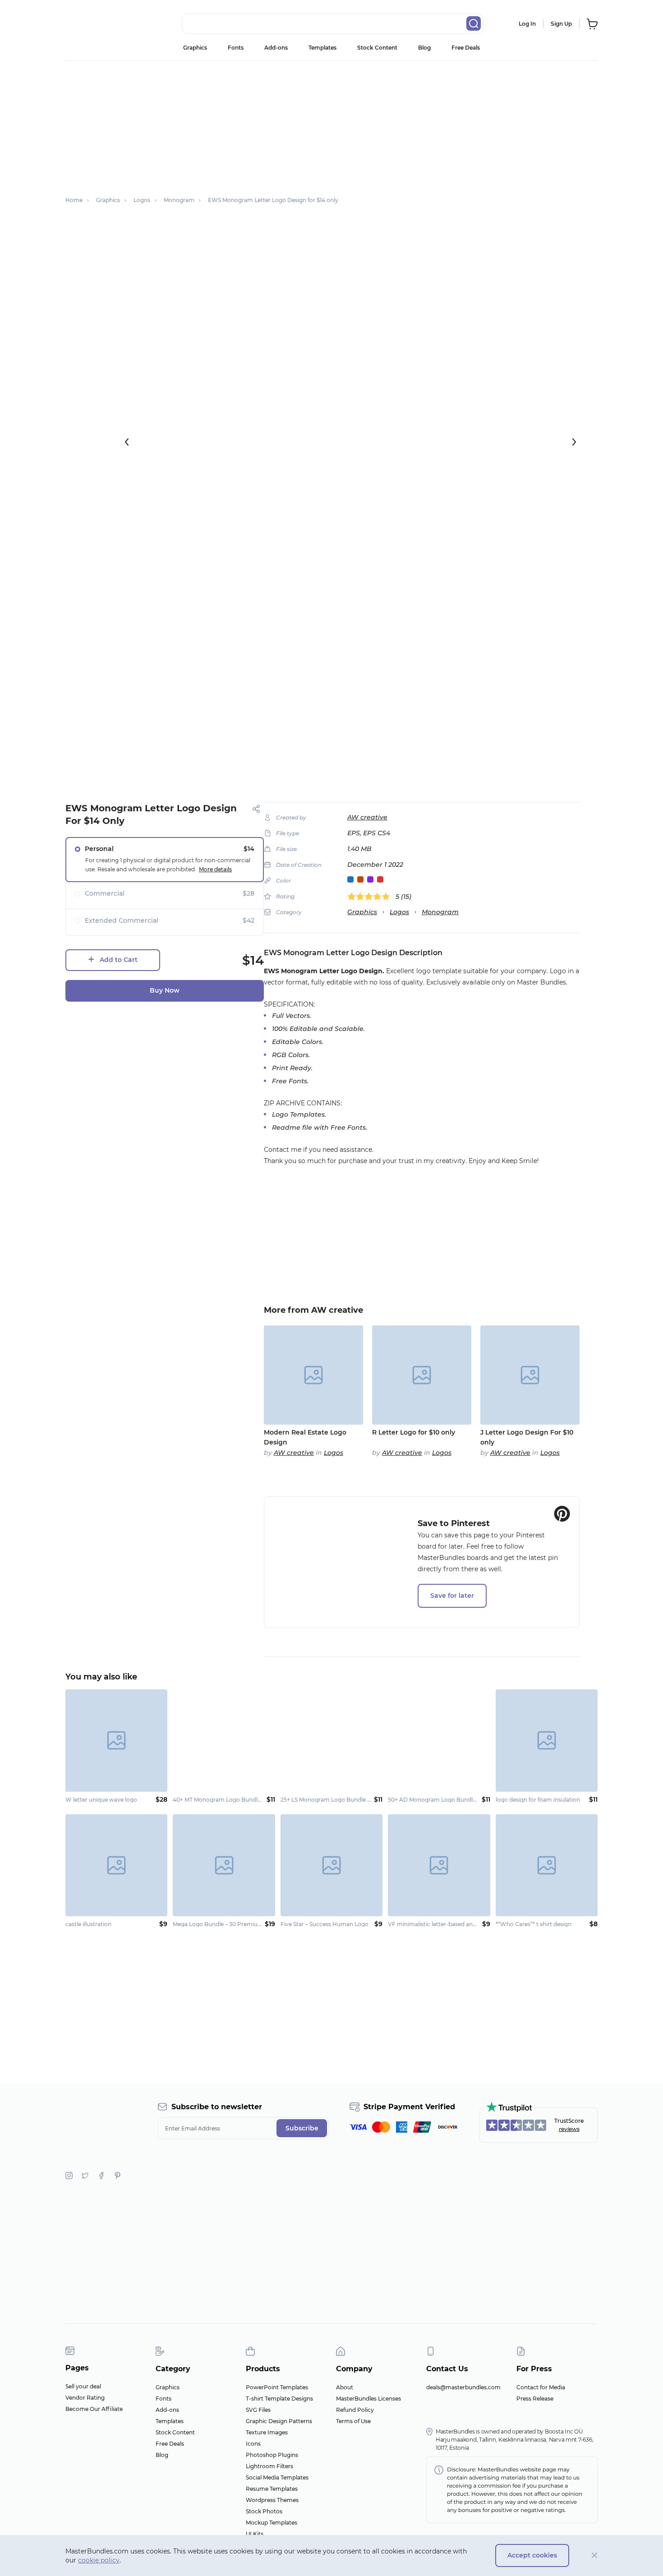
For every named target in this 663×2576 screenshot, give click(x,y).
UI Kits (255, 2534)
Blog (424, 48)
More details (215, 869)
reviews (569, 2129)
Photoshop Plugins (272, 2455)
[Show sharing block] (256, 809)
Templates (322, 48)
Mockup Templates (272, 2523)
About (345, 2387)
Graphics (195, 48)
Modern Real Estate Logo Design (305, 1437)
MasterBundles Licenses (368, 2399)
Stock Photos (264, 2511)
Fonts (236, 48)
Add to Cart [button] (119, 960)
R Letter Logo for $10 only (414, 1432)
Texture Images (267, 2432)
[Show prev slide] (127, 442)
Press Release (535, 2399)
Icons (253, 2444)
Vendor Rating (85, 2398)
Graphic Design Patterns (279, 2421)
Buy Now (165, 990)
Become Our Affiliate (94, 2409)
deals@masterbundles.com (463, 2387)
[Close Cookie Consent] (595, 2555)
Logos (399, 912)
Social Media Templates (277, 2477)
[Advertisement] (331, 124)
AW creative (367, 817)
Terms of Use (353, 2421)
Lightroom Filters (269, 2466)
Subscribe (302, 2128)
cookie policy (99, 2560)
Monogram (440, 912)
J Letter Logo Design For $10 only (527, 1437)
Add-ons (276, 48)
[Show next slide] (574, 442)
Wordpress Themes (272, 2500)
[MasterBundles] (95, 24)
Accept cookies (532, 2555)
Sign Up (561, 24)
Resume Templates (272, 2489)
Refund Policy (355, 2410)
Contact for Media (541, 2387)
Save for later (452, 1596)
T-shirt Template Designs (279, 2399)
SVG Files (258, 2410)
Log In (527, 24)
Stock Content (377, 48)
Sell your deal (83, 2386)
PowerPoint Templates (277, 2387)
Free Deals (466, 48)
